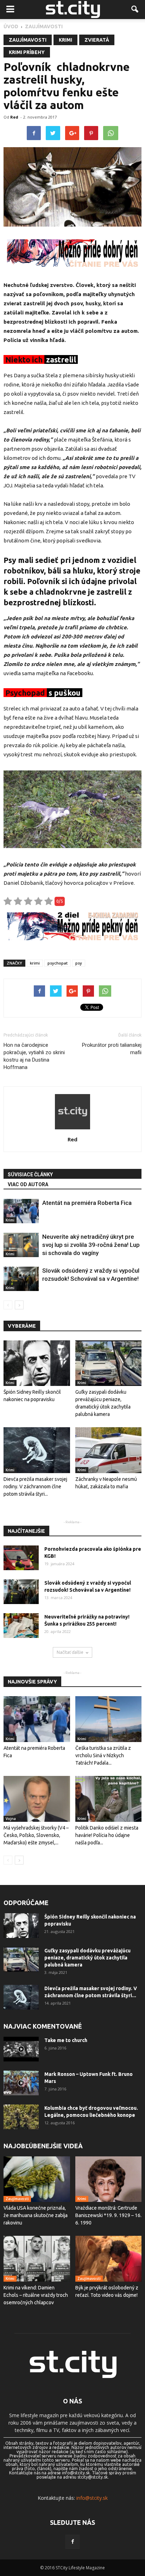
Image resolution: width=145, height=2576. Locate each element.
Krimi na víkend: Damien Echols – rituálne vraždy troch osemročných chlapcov (36, 2295)
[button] (135, 10)
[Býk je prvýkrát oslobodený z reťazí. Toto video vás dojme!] (109, 2259)
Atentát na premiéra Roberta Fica (87, 1203)
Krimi (65, 40)
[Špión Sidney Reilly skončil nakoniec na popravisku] (37, 1363)
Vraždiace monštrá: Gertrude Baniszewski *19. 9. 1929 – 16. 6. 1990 (108, 2215)
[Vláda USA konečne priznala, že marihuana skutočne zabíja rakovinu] (37, 2179)
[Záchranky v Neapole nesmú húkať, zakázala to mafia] (109, 1450)
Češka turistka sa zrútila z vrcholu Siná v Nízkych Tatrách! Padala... (103, 1755)
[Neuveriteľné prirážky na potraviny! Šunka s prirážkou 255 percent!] (21, 1626)
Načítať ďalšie (70, 1652)
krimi (35, 963)
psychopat (58, 963)
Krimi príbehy (27, 52)
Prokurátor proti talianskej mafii (112, 1049)
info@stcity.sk (92, 2498)
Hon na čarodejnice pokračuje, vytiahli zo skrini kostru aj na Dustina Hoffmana (34, 1056)
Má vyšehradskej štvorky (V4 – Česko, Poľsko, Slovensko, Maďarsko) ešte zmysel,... (36, 1835)
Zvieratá (97, 40)
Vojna (11, 1819)
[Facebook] (72, 2542)
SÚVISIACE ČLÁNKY (30, 1175)
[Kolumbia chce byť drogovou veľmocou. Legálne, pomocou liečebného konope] (21, 2117)
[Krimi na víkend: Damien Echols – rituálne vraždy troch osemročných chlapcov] (37, 2259)
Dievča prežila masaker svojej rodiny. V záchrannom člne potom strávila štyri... (35, 1487)
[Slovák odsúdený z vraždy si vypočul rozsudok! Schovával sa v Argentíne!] (21, 1279)
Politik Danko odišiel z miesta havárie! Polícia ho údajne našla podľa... (107, 1835)
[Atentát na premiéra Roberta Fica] (21, 1211)
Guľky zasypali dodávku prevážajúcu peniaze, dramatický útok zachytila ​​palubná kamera (87, 1958)
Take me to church (66, 2040)
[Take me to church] (21, 2049)
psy (79, 963)
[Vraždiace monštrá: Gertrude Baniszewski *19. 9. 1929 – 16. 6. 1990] (109, 2179)
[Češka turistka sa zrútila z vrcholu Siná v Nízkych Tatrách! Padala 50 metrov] (109, 1719)
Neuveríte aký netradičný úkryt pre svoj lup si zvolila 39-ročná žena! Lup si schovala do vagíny (91, 1245)
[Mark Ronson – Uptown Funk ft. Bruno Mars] (21, 2083)
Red (14, 117)
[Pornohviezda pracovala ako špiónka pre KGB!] (21, 1558)
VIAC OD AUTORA (28, 1184)
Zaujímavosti (28, 40)
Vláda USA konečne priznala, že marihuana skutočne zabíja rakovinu (36, 2215)
